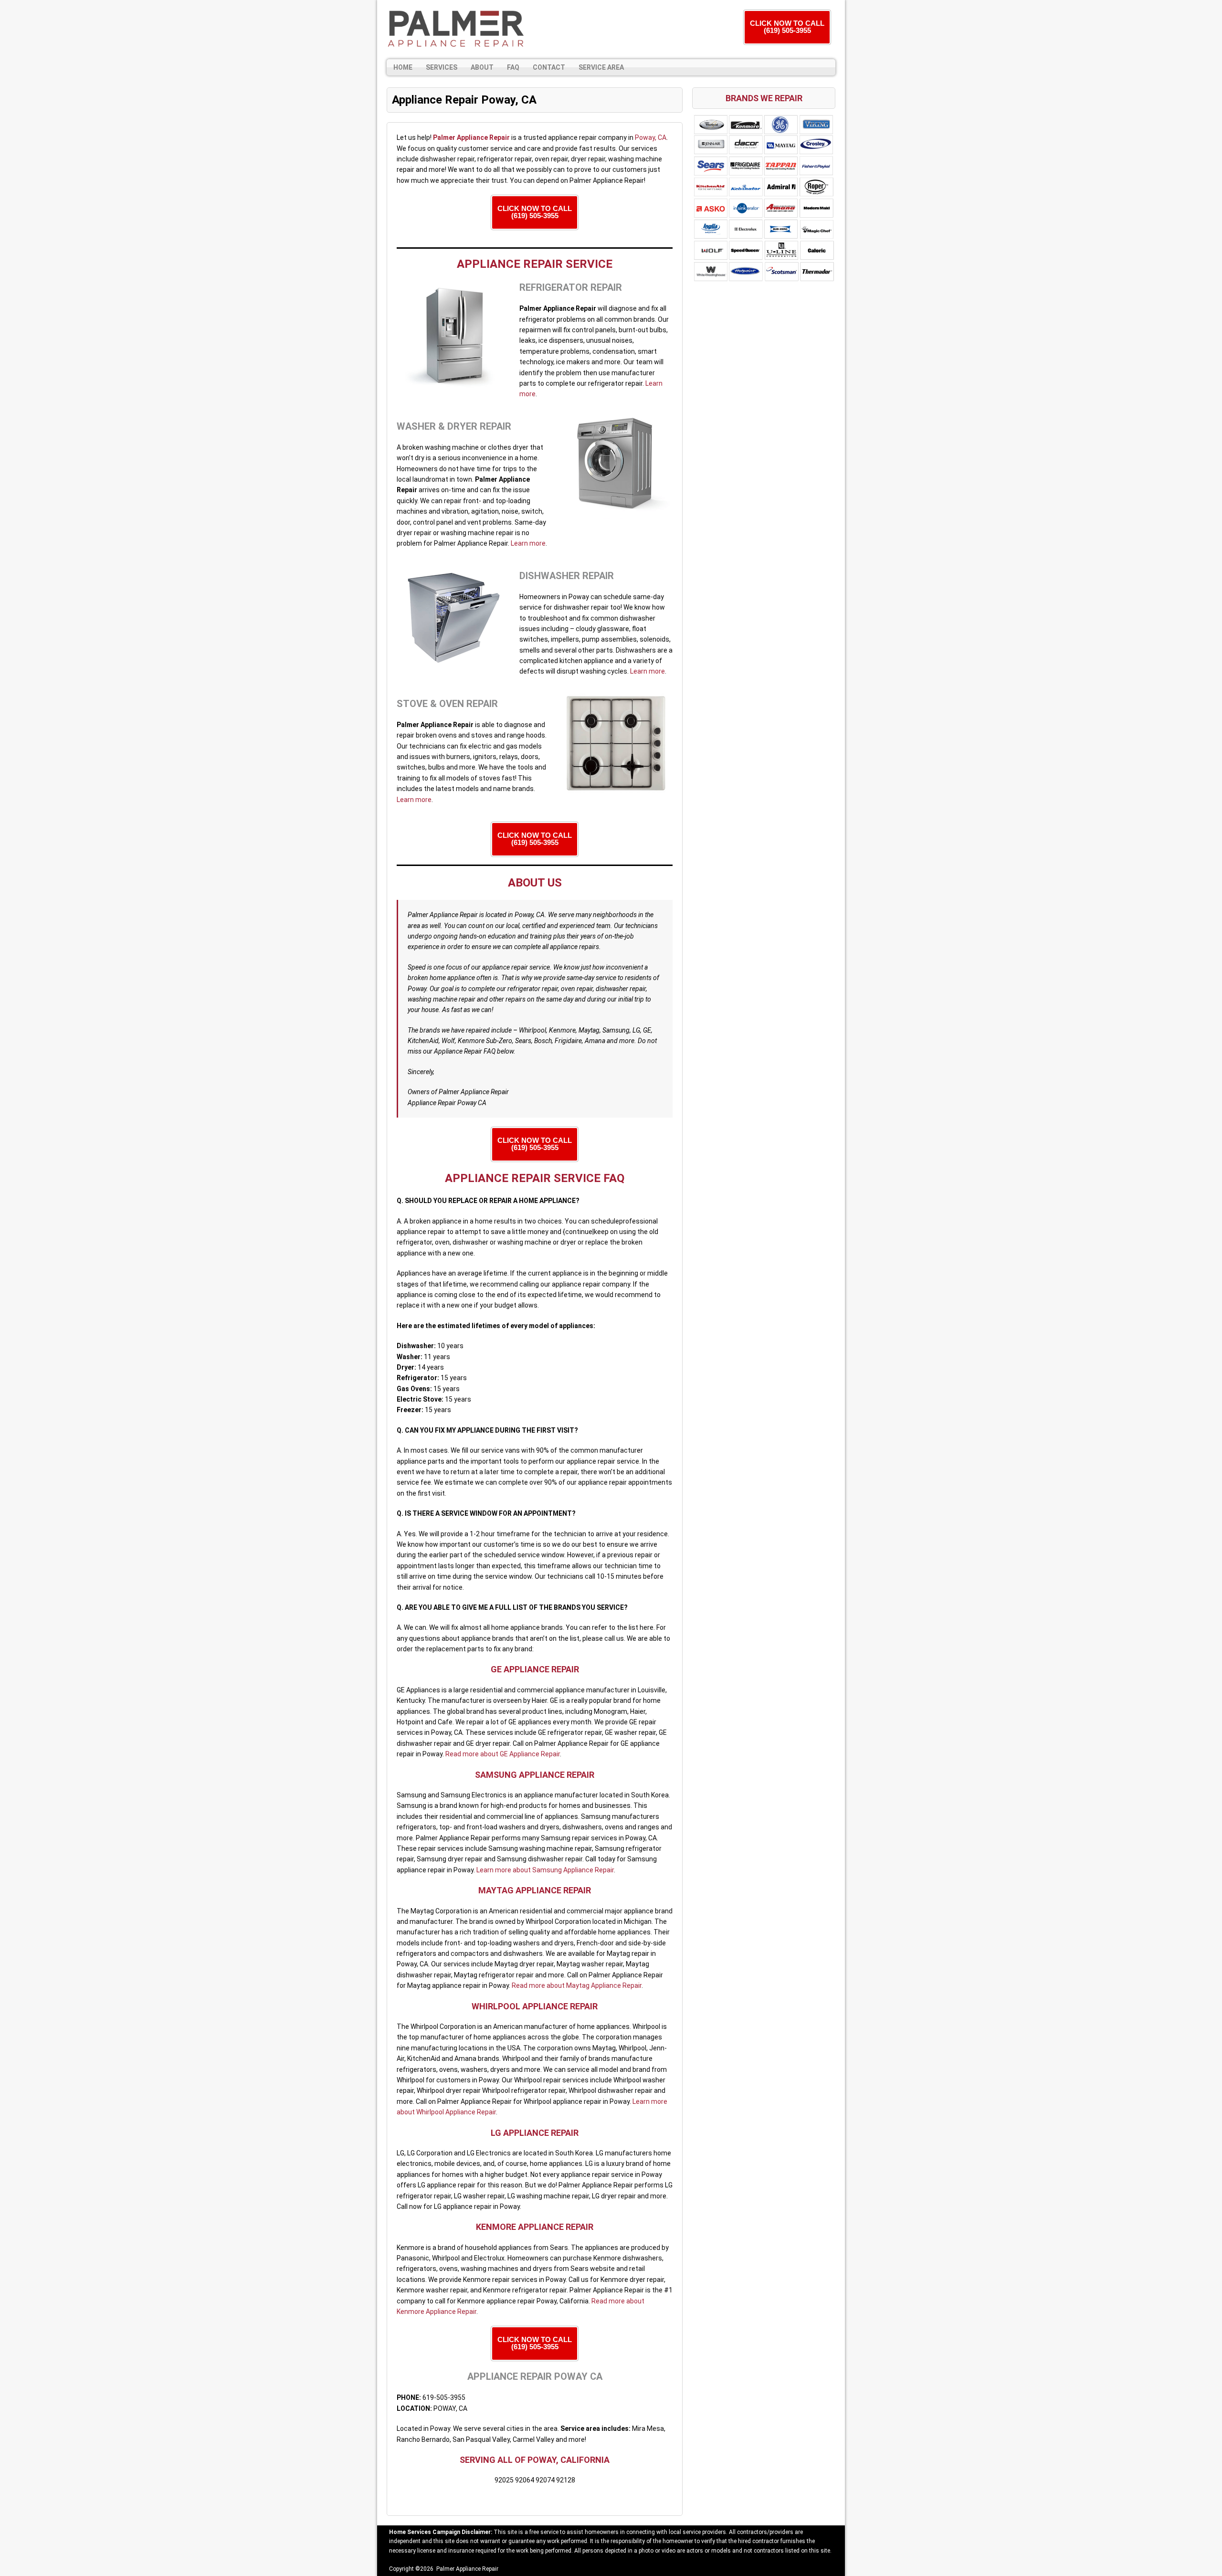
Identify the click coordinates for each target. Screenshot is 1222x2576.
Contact (549, 67)
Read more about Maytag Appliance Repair (577, 1985)
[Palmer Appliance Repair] (456, 30)
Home (403, 67)
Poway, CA (651, 137)
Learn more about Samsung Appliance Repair (545, 1870)
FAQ (513, 67)
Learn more (528, 543)
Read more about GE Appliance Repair (503, 1754)
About (482, 67)
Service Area (601, 67)
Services (442, 67)
